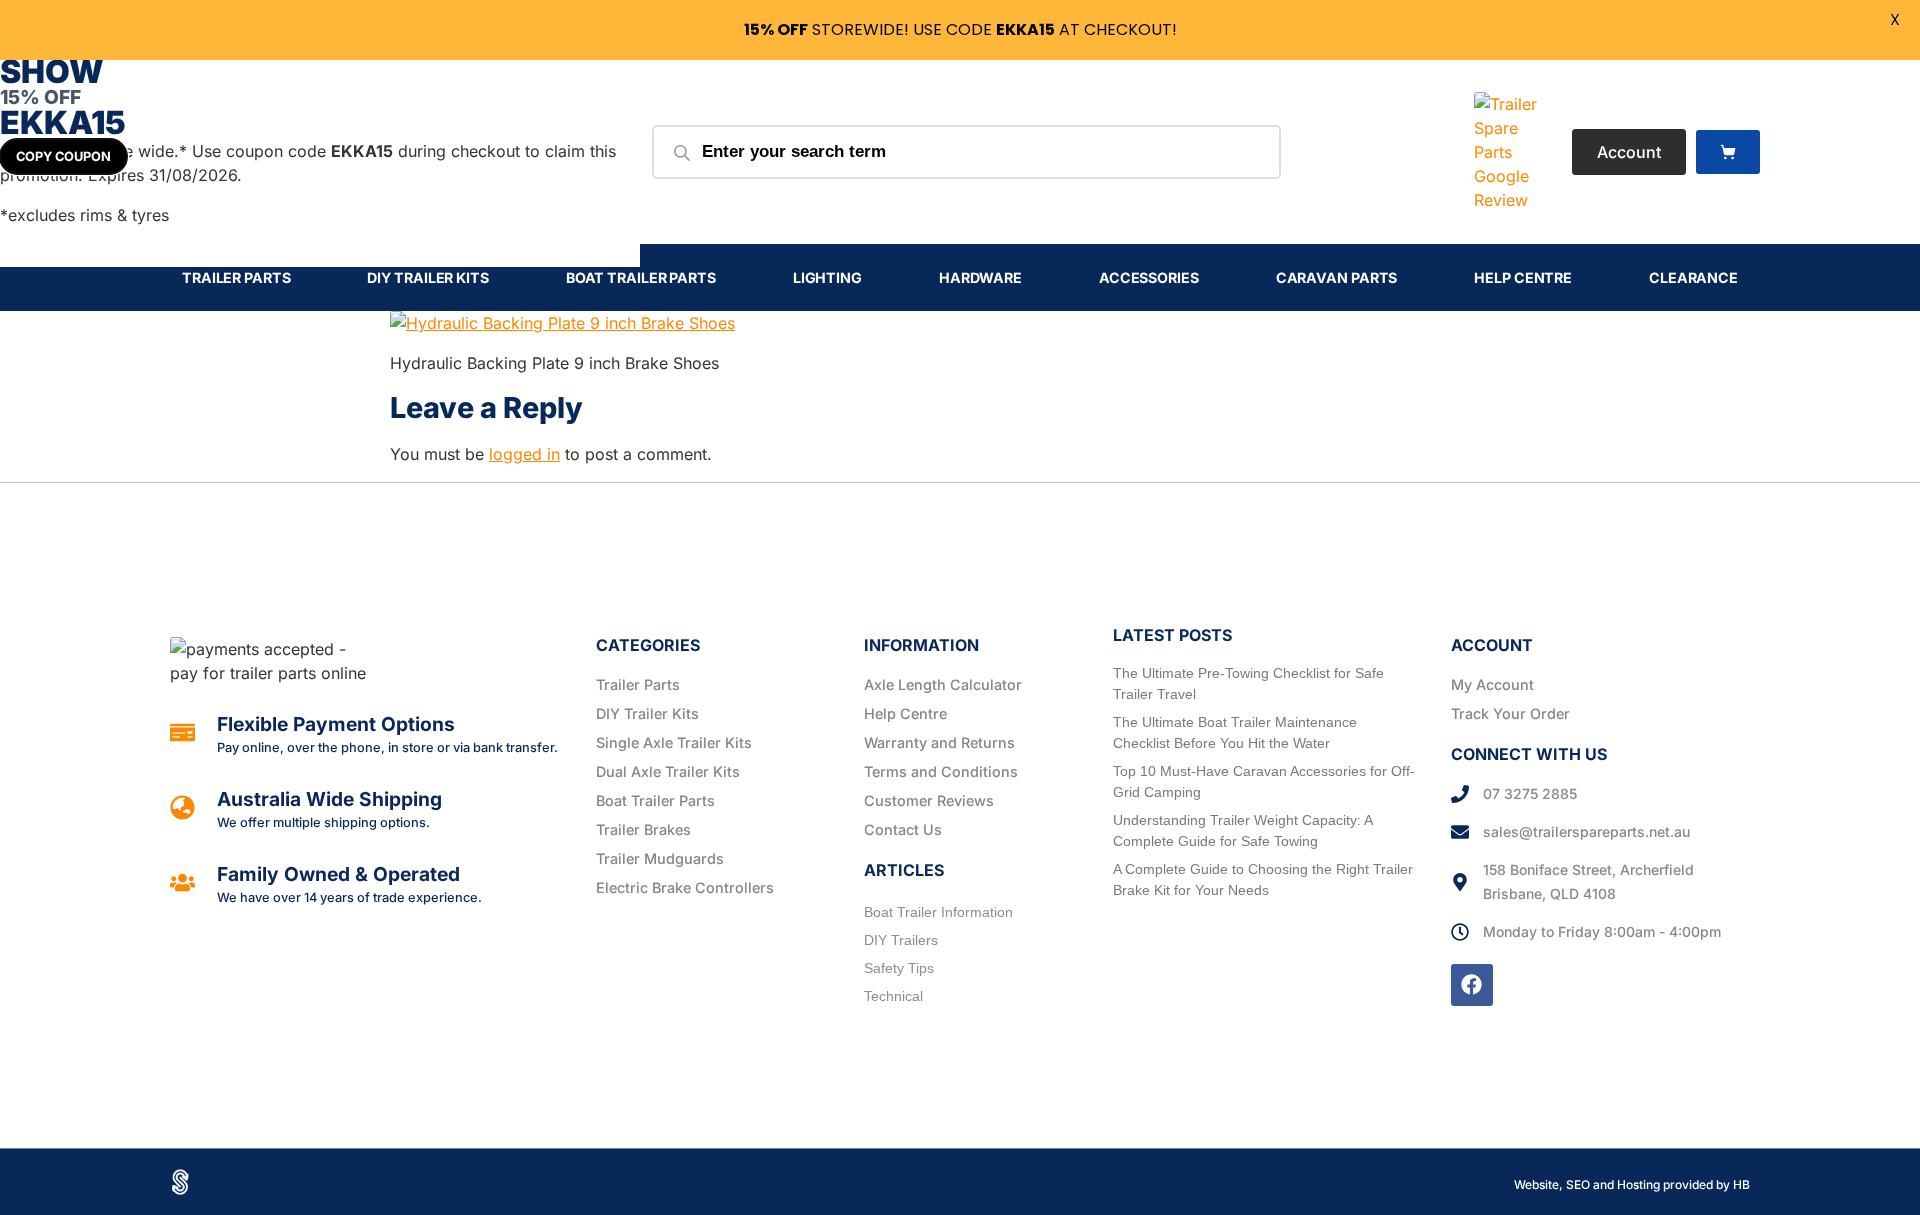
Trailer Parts (236, 277)
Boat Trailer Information (938, 912)
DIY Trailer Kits (427, 277)
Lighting (827, 277)
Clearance (1693, 277)
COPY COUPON (63, 156)
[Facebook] (1472, 985)
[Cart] (1728, 152)
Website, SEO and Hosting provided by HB (1632, 1184)
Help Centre (1523, 277)
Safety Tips (899, 968)
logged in (524, 454)
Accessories (1149, 277)
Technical (893, 996)
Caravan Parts (1337, 277)
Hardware (980, 277)
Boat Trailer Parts (641, 277)
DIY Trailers (901, 940)
